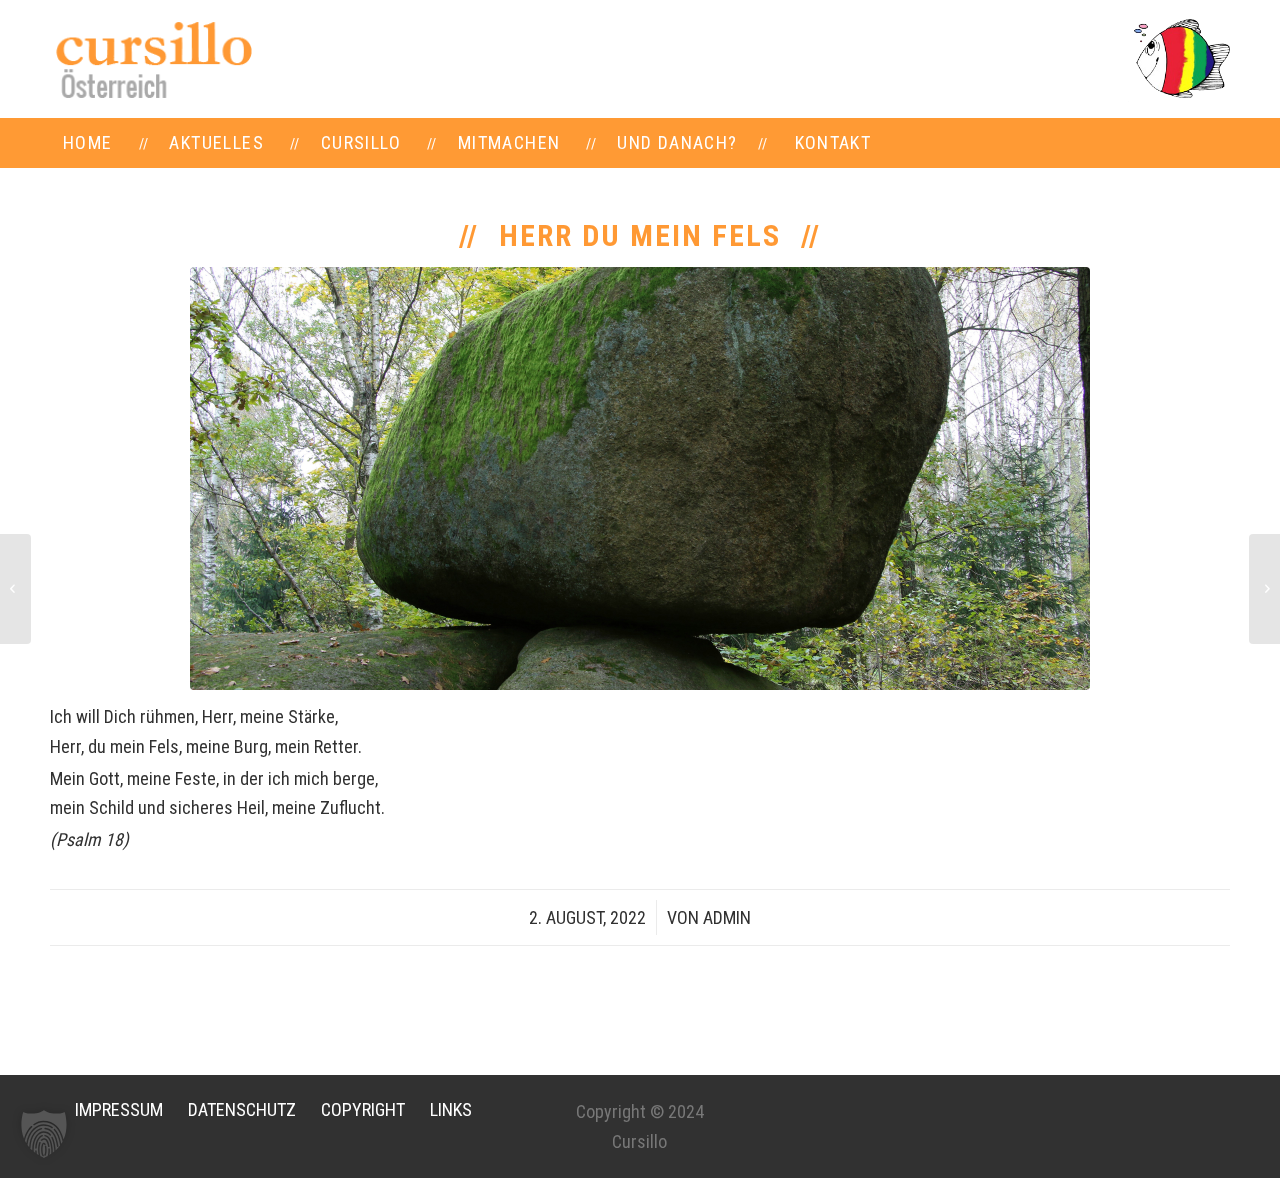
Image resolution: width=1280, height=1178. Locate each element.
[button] (44, 1134)
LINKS (451, 1109)
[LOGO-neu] (152, 59)
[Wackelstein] (640, 478)
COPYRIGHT (363, 1109)
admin (727, 917)
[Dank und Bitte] (15, 589)
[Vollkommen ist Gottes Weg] (1264, 589)
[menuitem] (88, 143)
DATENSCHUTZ (242, 1109)
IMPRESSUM (119, 1109)
